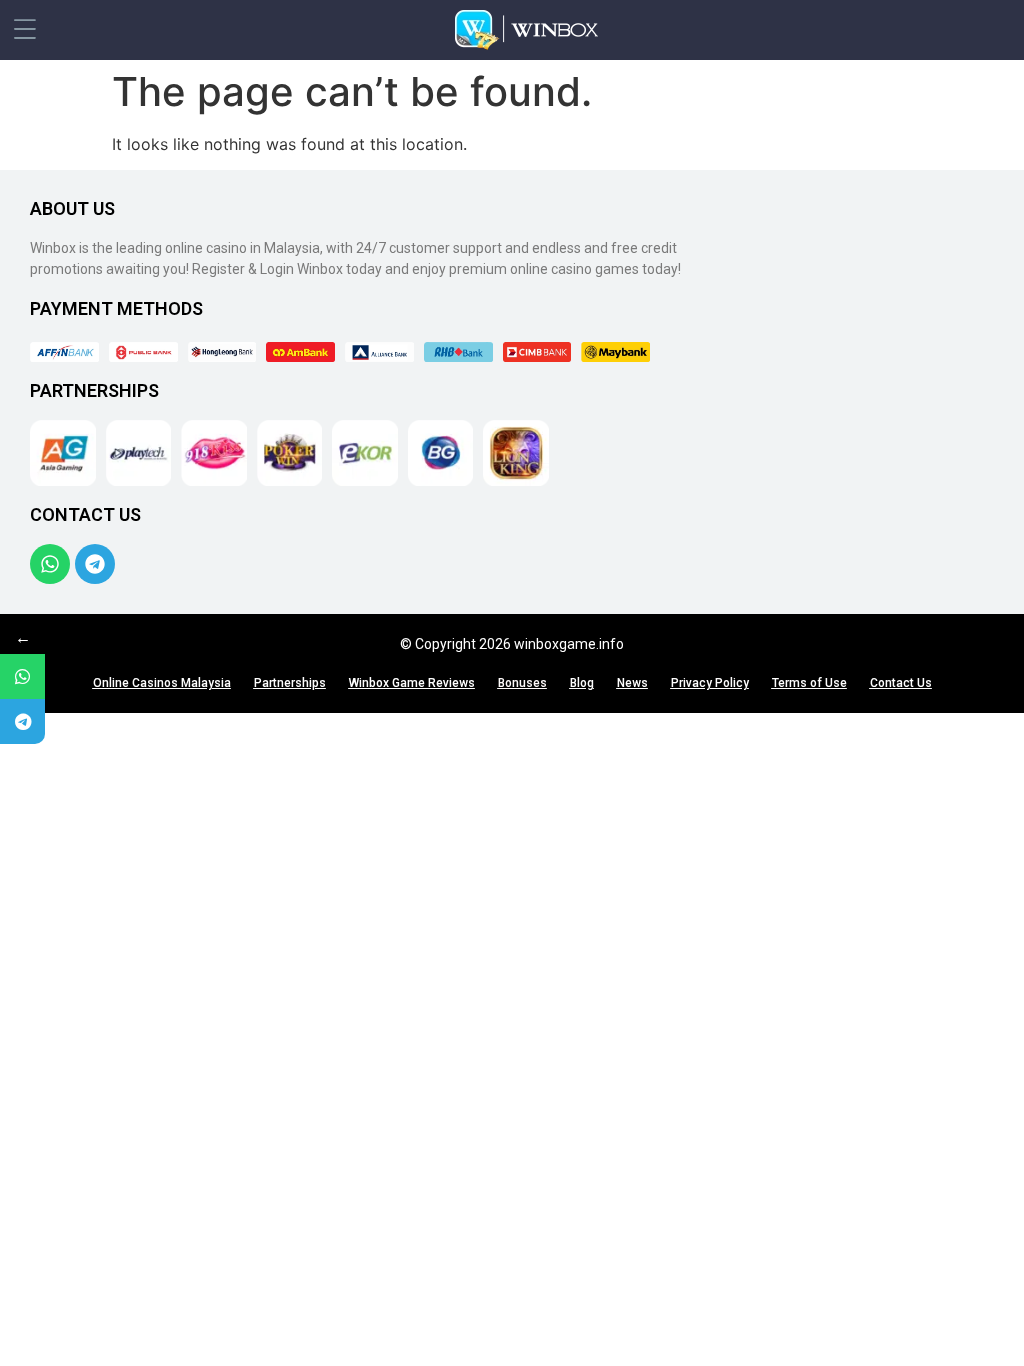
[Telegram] (95, 564)
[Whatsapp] (50, 564)
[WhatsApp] (22, 676)
